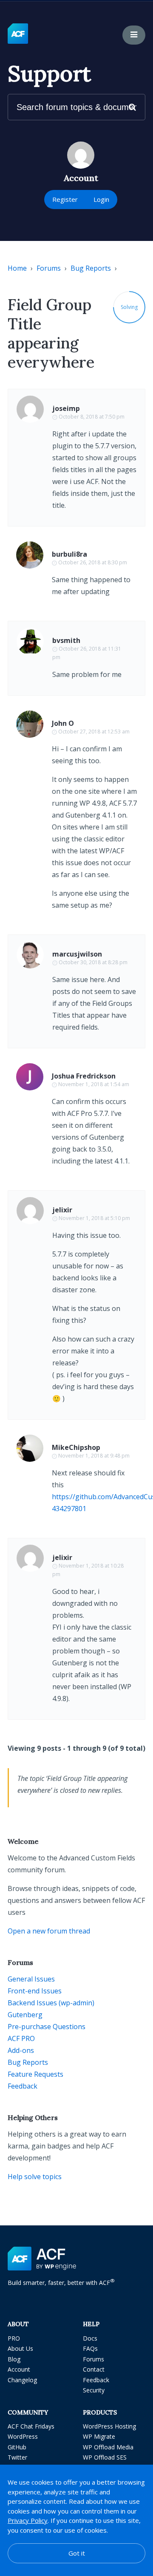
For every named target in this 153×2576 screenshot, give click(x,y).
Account (19, 2369)
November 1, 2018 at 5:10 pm (94, 1218)
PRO (14, 2338)
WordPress (23, 2436)
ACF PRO (21, 2038)
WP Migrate (99, 2436)
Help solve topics (35, 2177)
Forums (49, 268)
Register (65, 199)
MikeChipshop (76, 1447)
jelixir (62, 1210)
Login (101, 199)
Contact (94, 2369)
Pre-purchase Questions (47, 2027)
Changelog (22, 2380)
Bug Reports (91, 268)
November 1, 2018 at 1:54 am (94, 1084)
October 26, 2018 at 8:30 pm (93, 562)
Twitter (17, 2457)
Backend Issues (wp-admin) (51, 2003)
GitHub (17, 2447)
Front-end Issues (35, 1991)
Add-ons (21, 2050)
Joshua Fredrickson (84, 1076)
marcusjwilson (77, 954)
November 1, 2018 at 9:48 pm (94, 1456)
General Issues (31, 1979)
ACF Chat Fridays (31, 2426)
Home (17, 268)
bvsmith (66, 640)
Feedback (23, 2086)
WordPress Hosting (109, 2426)
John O (63, 723)
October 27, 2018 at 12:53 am (94, 732)
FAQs (90, 2348)
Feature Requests (35, 2074)
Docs (90, 2338)
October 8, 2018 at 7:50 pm (92, 417)
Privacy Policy (28, 2520)
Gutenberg (25, 2015)
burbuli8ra (69, 554)
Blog (14, 2359)
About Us (20, 2348)
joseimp (66, 408)
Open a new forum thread (49, 1931)
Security (94, 2390)
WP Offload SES (105, 2457)
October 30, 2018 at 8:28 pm (93, 962)
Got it (77, 2553)
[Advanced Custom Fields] (18, 34)
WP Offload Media (108, 2447)
